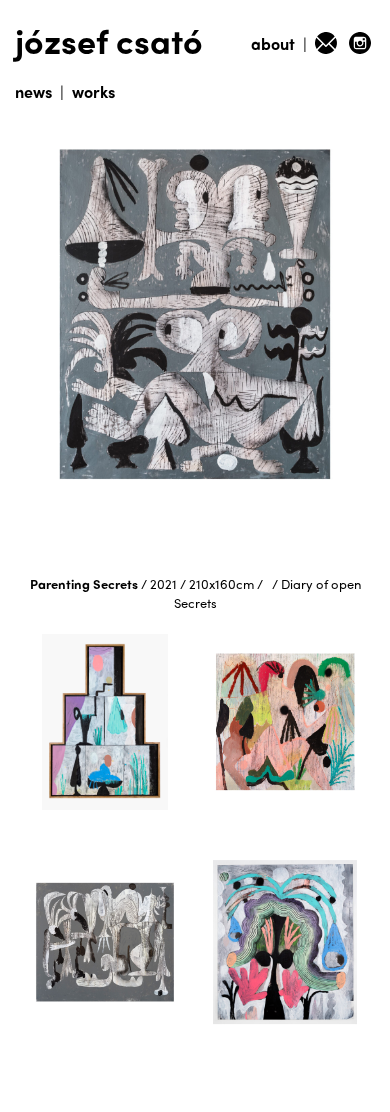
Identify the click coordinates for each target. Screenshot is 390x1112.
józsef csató (109, 39)
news (33, 91)
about (273, 43)
